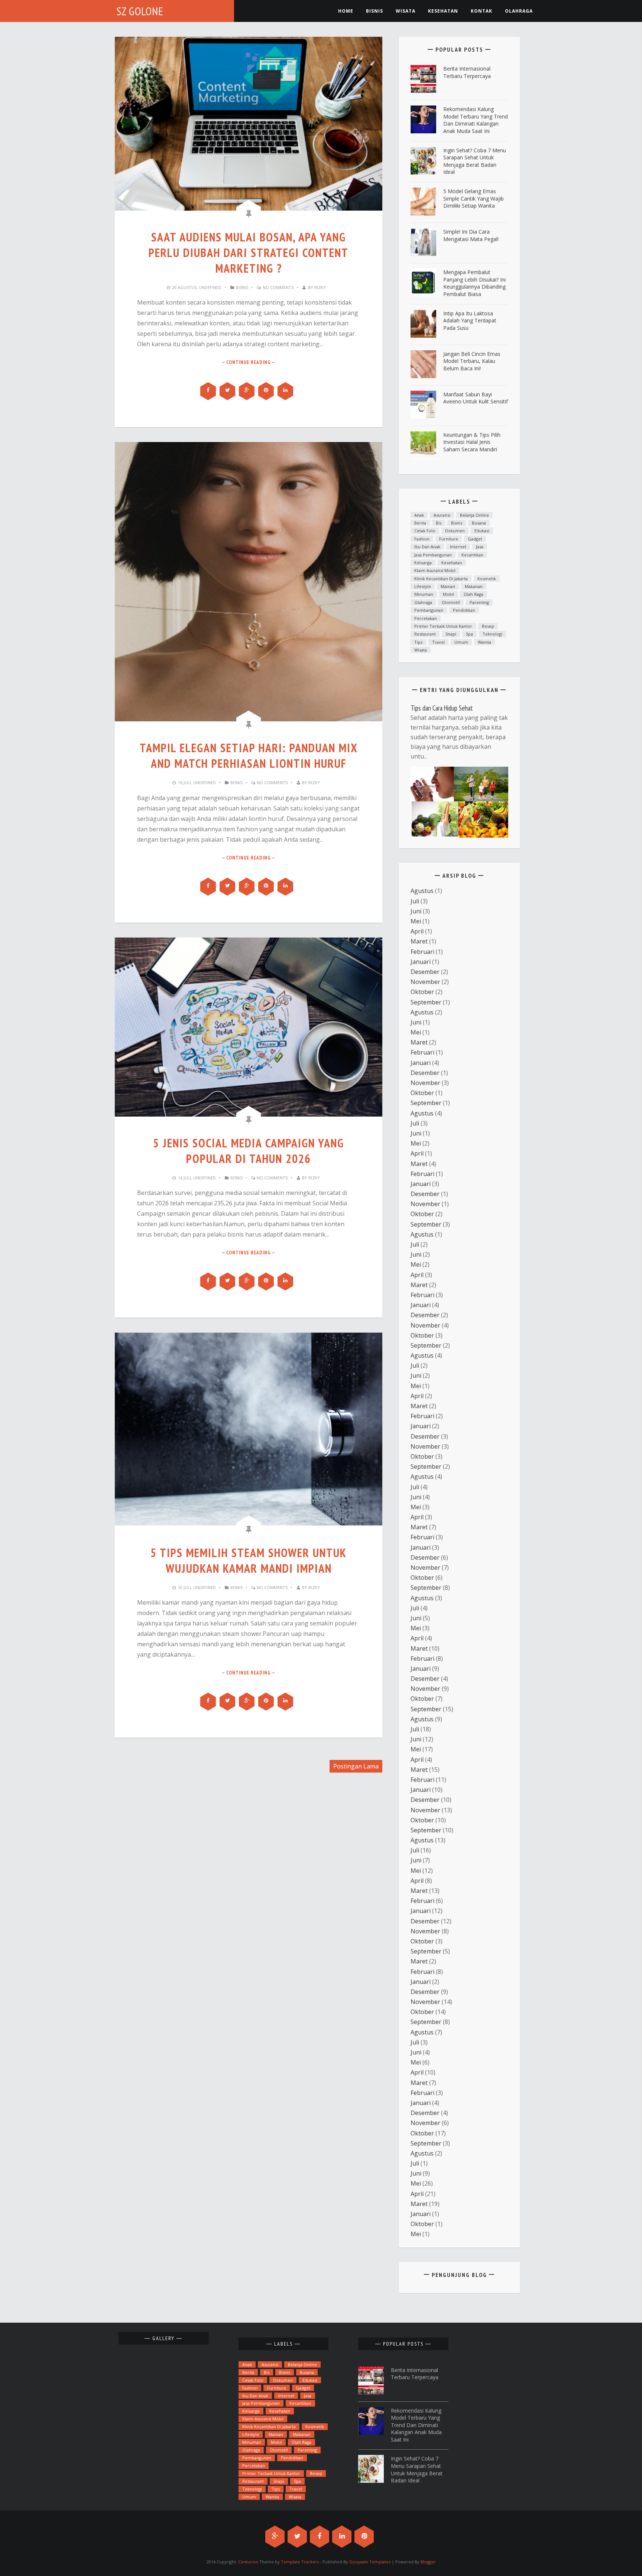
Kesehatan (452, 563)
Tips (418, 642)
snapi (451, 634)
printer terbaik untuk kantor (443, 626)
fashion (422, 539)
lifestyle (423, 586)
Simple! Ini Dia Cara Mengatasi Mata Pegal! (471, 235)
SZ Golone (140, 11)
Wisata (406, 11)
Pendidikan (464, 610)
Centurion (248, 2562)
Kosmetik (487, 579)
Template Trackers (300, 2562)
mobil (448, 594)
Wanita (484, 642)
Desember (425, 972)
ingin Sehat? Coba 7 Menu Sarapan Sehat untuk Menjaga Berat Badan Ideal (475, 161)
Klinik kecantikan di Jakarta (441, 579)
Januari (421, 962)
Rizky (320, 287)
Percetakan (426, 618)
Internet (458, 547)
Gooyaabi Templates (370, 2562)
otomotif (451, 602)
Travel (438, 642)
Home (346, 11)
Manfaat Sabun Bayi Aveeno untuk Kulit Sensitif (476, 398)
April (417, 931)
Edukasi (482, 531)
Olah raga (474, 594)
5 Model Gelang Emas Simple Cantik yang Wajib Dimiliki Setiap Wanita (474, 198)
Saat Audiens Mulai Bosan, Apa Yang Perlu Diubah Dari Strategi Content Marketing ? (249, 253)
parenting (479, 602)
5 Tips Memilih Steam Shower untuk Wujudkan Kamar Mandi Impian (249, 1560)
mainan (448, 586)
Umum (461, 642)
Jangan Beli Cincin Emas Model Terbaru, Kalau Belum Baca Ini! (472, 361)
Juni (416, 911)
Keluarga (423, 563)
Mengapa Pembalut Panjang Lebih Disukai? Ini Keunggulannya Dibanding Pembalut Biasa (474, 283)
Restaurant (425, 634)
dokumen (455, 531)
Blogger (428, 2562)
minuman (424, 594)
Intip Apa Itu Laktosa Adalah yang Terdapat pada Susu (470, 321)
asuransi (442, 515)
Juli (415, 901)
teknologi (492, 634)
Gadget (475, 539)
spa (469, 634)
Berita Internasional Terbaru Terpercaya (467, 72)
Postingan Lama (356, 1766)
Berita (420, 523)
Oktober (422, 992)
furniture (449, 539)
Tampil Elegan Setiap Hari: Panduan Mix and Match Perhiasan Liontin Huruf (249, 756)
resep (488, 626)
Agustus (422, 891)
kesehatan (443, 11)
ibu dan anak (427, 547)
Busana (479, 523)
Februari (422, 952)
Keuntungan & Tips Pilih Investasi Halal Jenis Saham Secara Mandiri (472, 442)
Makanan (474, 586)
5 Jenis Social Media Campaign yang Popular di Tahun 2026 (249, 1151)
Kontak (481, 11)
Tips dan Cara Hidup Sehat (442, 708)
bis (439, 523)
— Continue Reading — (249, 362)
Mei (416, 921)
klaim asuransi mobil (435, 570)
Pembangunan (429, 610)
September (426, 1002)
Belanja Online (474, 515)
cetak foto (425, 531)
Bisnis (374, 11)
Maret (419, 941)
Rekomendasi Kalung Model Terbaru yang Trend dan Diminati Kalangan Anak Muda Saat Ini (476, 120)
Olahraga (519, 11)
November (425, 982)
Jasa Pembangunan (433, 555)
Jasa (480, 547)
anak (419, 515)
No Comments (278, 287)
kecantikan (472, 555)
